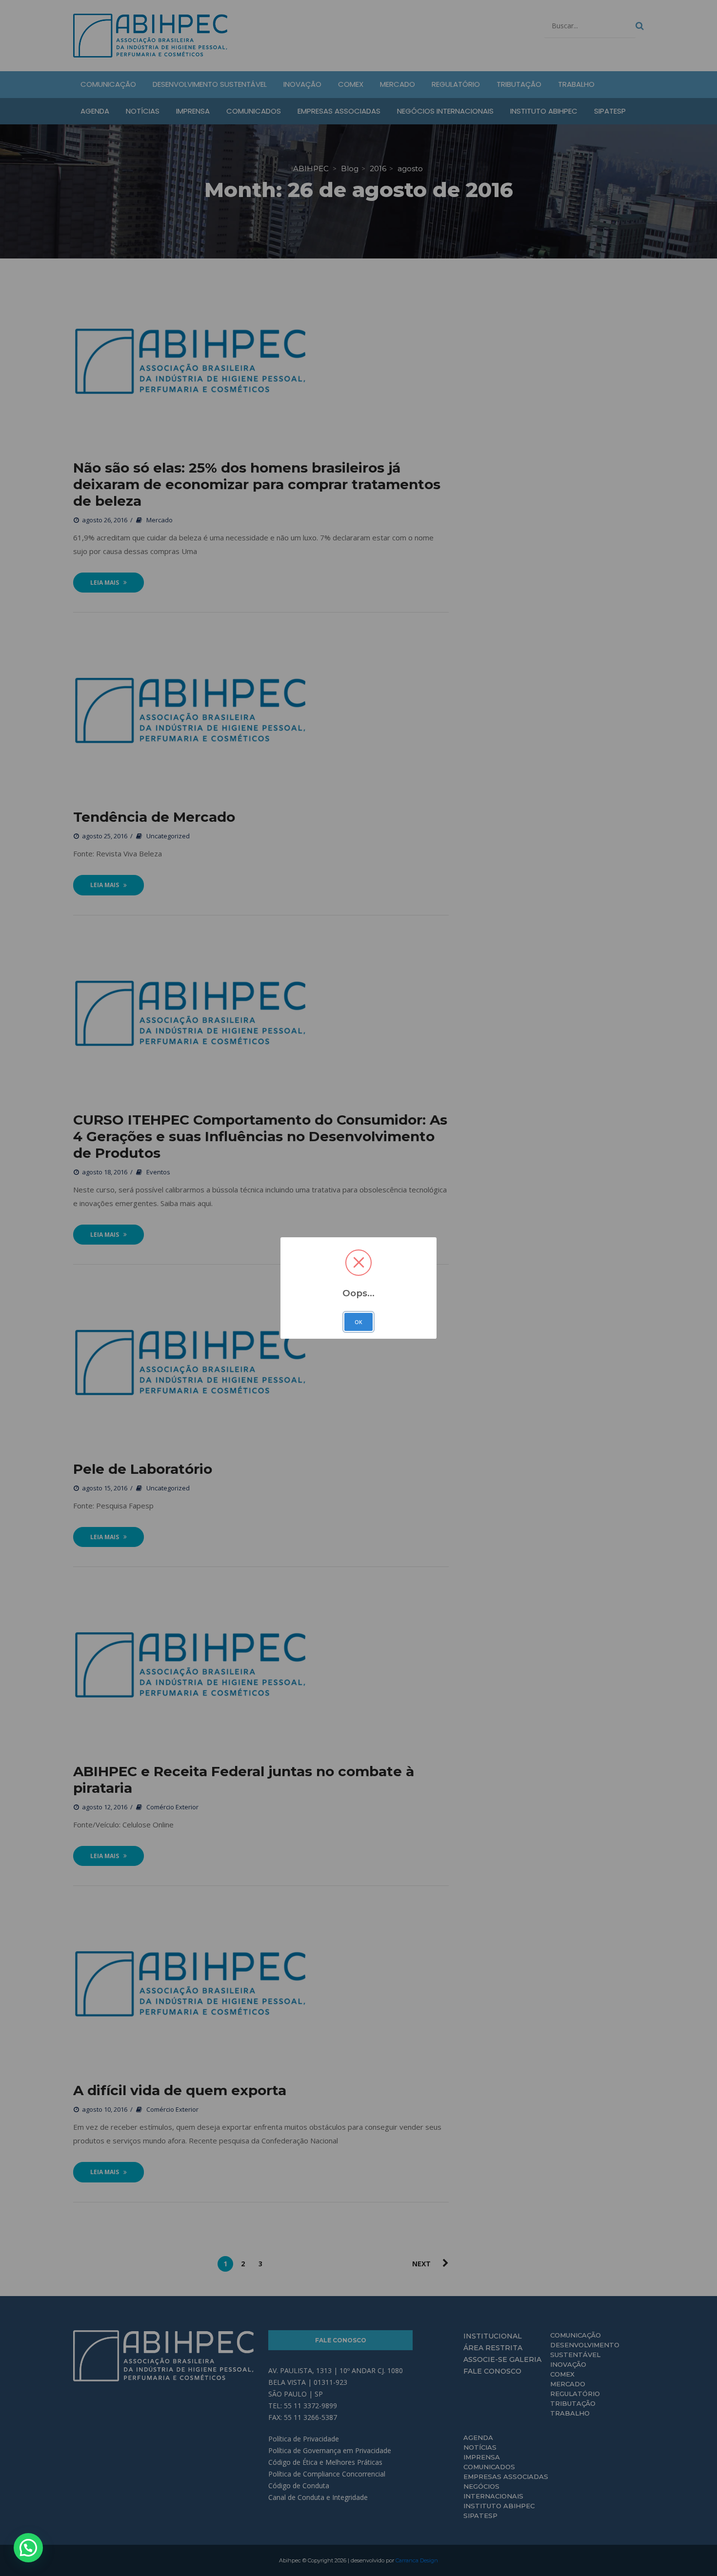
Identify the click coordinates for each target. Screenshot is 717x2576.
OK (358, 1322)
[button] (28, 2548)
